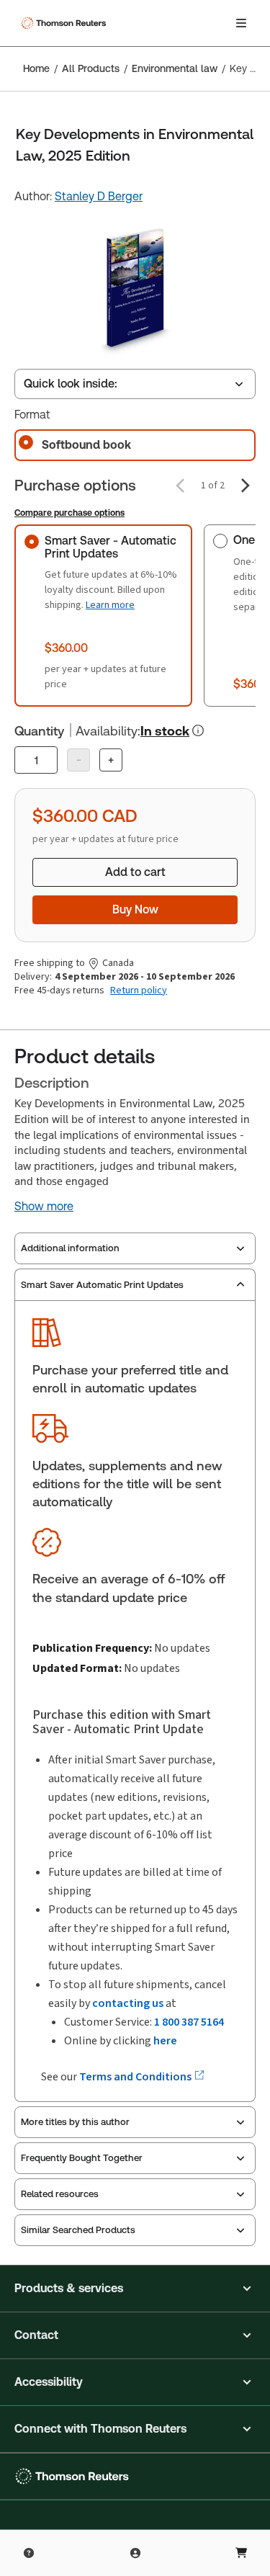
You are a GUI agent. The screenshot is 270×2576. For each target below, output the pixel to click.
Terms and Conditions (136, 2076)
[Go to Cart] (241, 2553)
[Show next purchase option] (246, 486)
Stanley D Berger (99, 196)
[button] (135, 2289)
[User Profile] (135, 2553)
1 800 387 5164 (189, 2022)
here (165, 2040)
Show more (44, 1207)
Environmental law (175, 68)
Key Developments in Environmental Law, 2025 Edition (246, 68)
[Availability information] (198, 730)
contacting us (128, 2003)
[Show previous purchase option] (180, 486)
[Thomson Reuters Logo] (66, 23)
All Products (91, 68)
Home (36, 68)
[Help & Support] (29, 2553)
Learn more (110, 605)
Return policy (139, 990)
